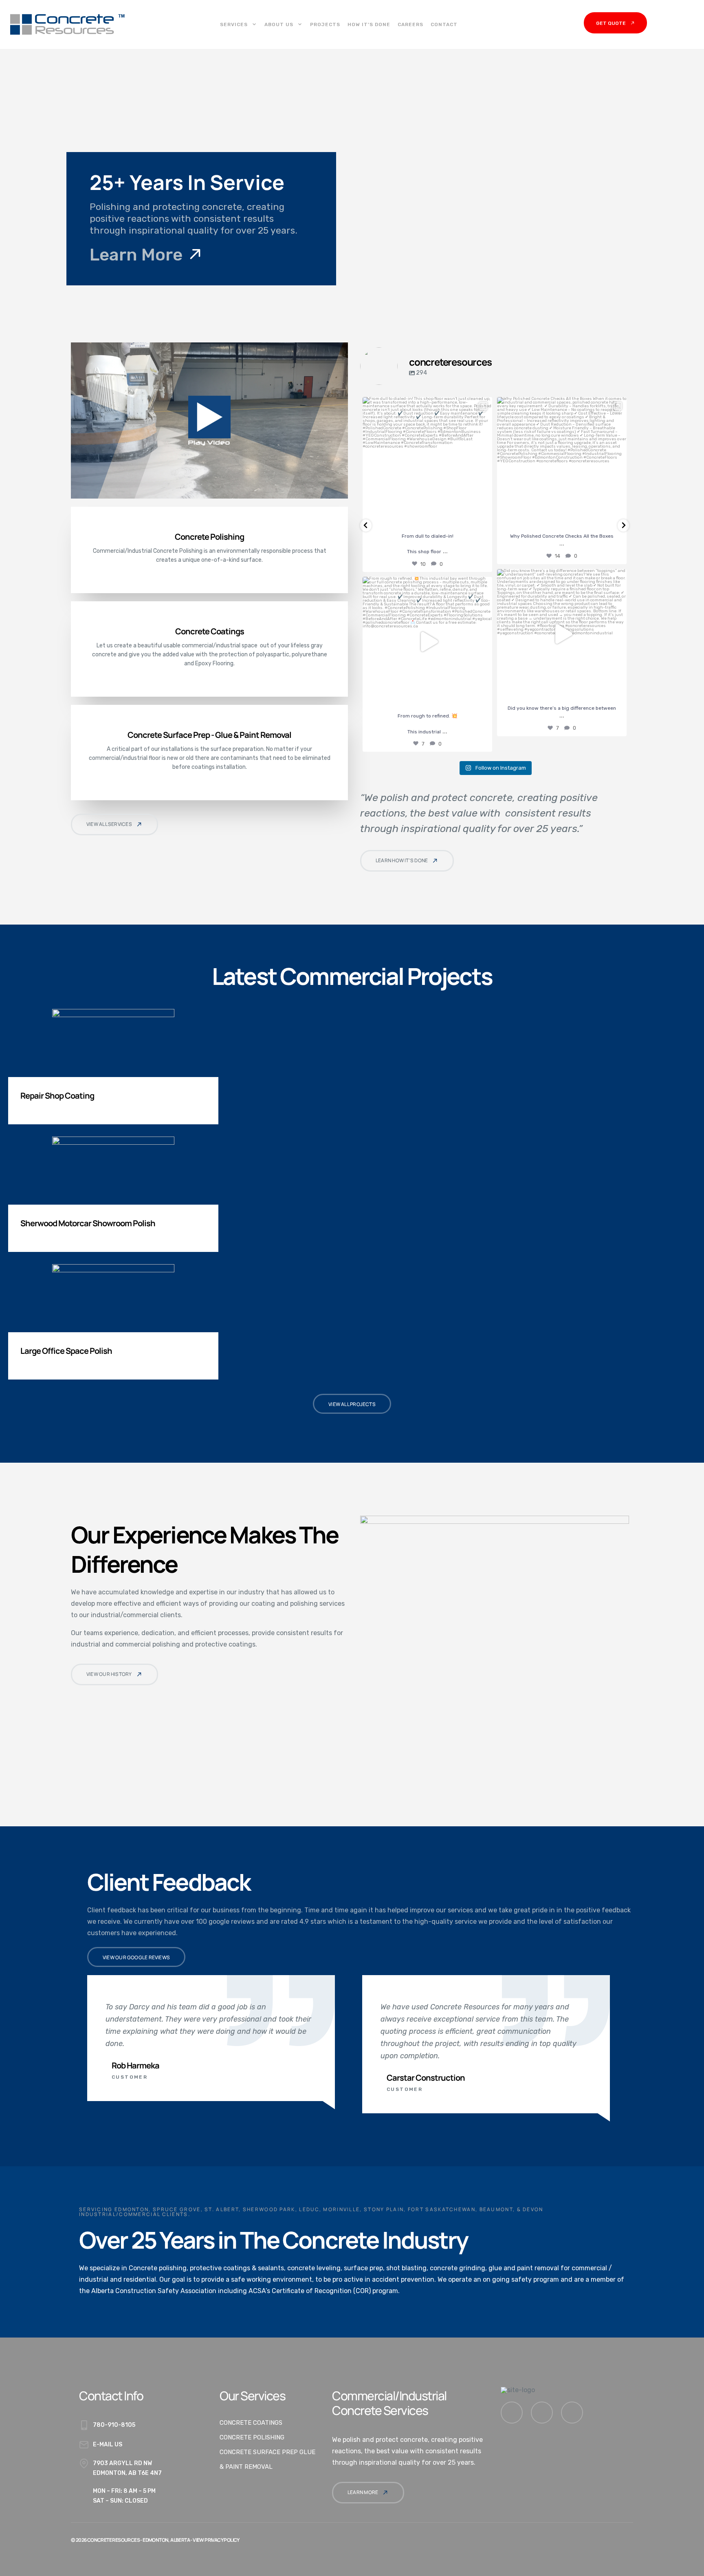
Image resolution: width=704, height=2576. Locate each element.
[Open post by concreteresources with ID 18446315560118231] (562, 462)
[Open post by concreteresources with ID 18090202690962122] (427, 642)
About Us (279, 24)
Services (234, 24)
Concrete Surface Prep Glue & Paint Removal (267, 2459)
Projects (325, 24)
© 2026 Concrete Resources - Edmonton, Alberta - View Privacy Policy (155, 2540)
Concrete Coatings (251, 2423)
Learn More (138, 254)
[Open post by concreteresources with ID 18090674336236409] (562, 634)
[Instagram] (542, 2413)
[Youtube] (572, 2413)
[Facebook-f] (512, 2413)
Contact (444, 24)
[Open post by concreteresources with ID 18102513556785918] (427, 462)
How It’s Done (369, 24)
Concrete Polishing (252, 2437)
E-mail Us (108, 2445)
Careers (410, 24)
